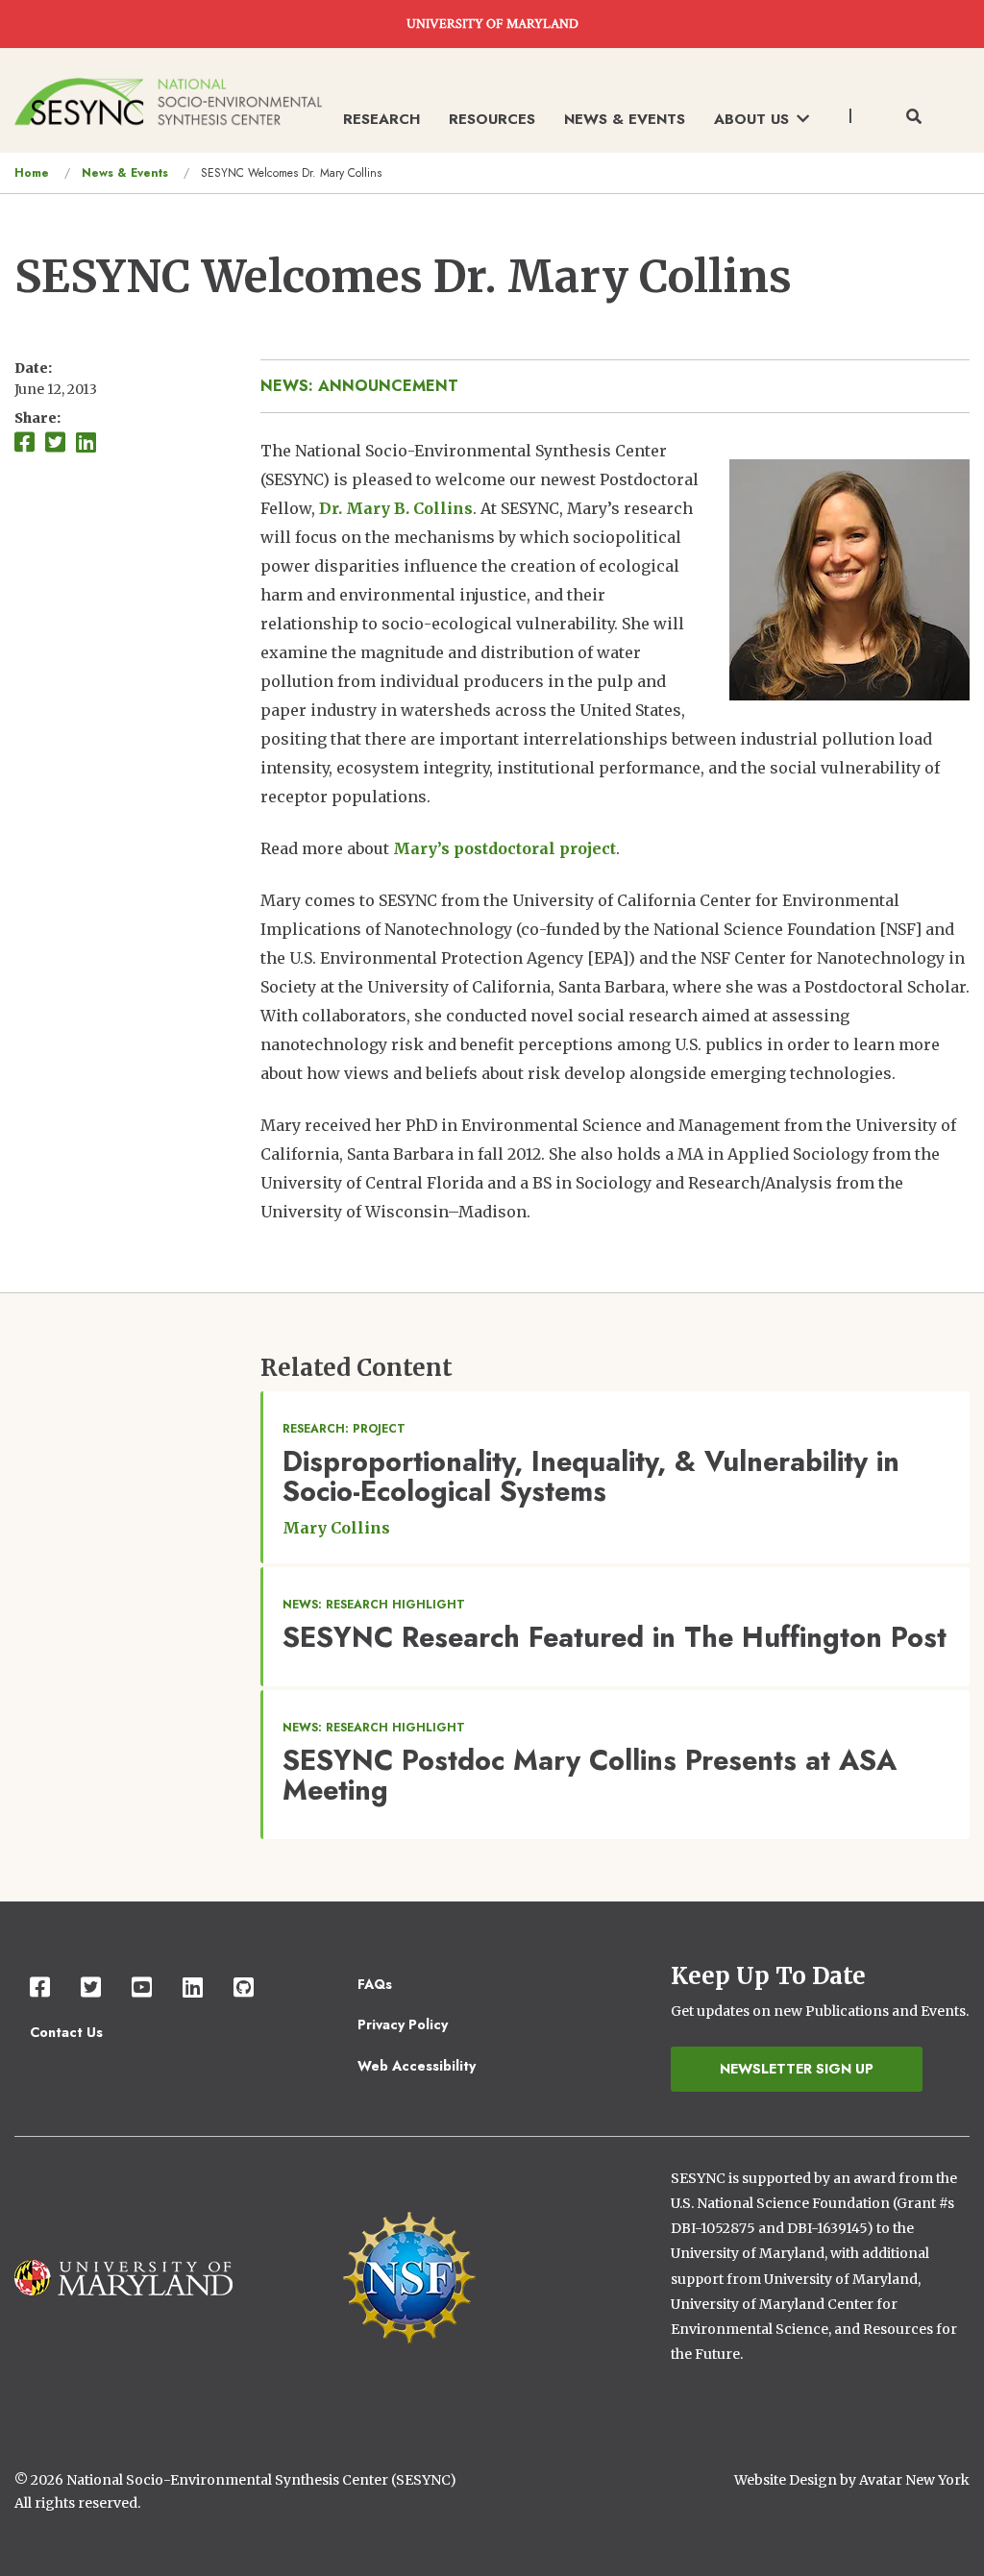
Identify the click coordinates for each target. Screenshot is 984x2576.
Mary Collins (336, 1528)
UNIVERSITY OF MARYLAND (492, 24)
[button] (849, 578)
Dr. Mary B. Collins (396, 508)
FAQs (375, 1984)
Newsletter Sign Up (797, 2069)
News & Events (125, 173)
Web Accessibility (417, 2066)
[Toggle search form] (914, 117)
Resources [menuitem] (492, 119)
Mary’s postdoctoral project (504, 848)
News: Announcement (359, 386)
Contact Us (66, 2032)
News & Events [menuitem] (625, 119)
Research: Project (344, 1429)
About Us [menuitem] (751, 119)
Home (32, 173)
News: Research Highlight (374, 1605)
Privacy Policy (403, 2024)
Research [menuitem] (381, 119)
